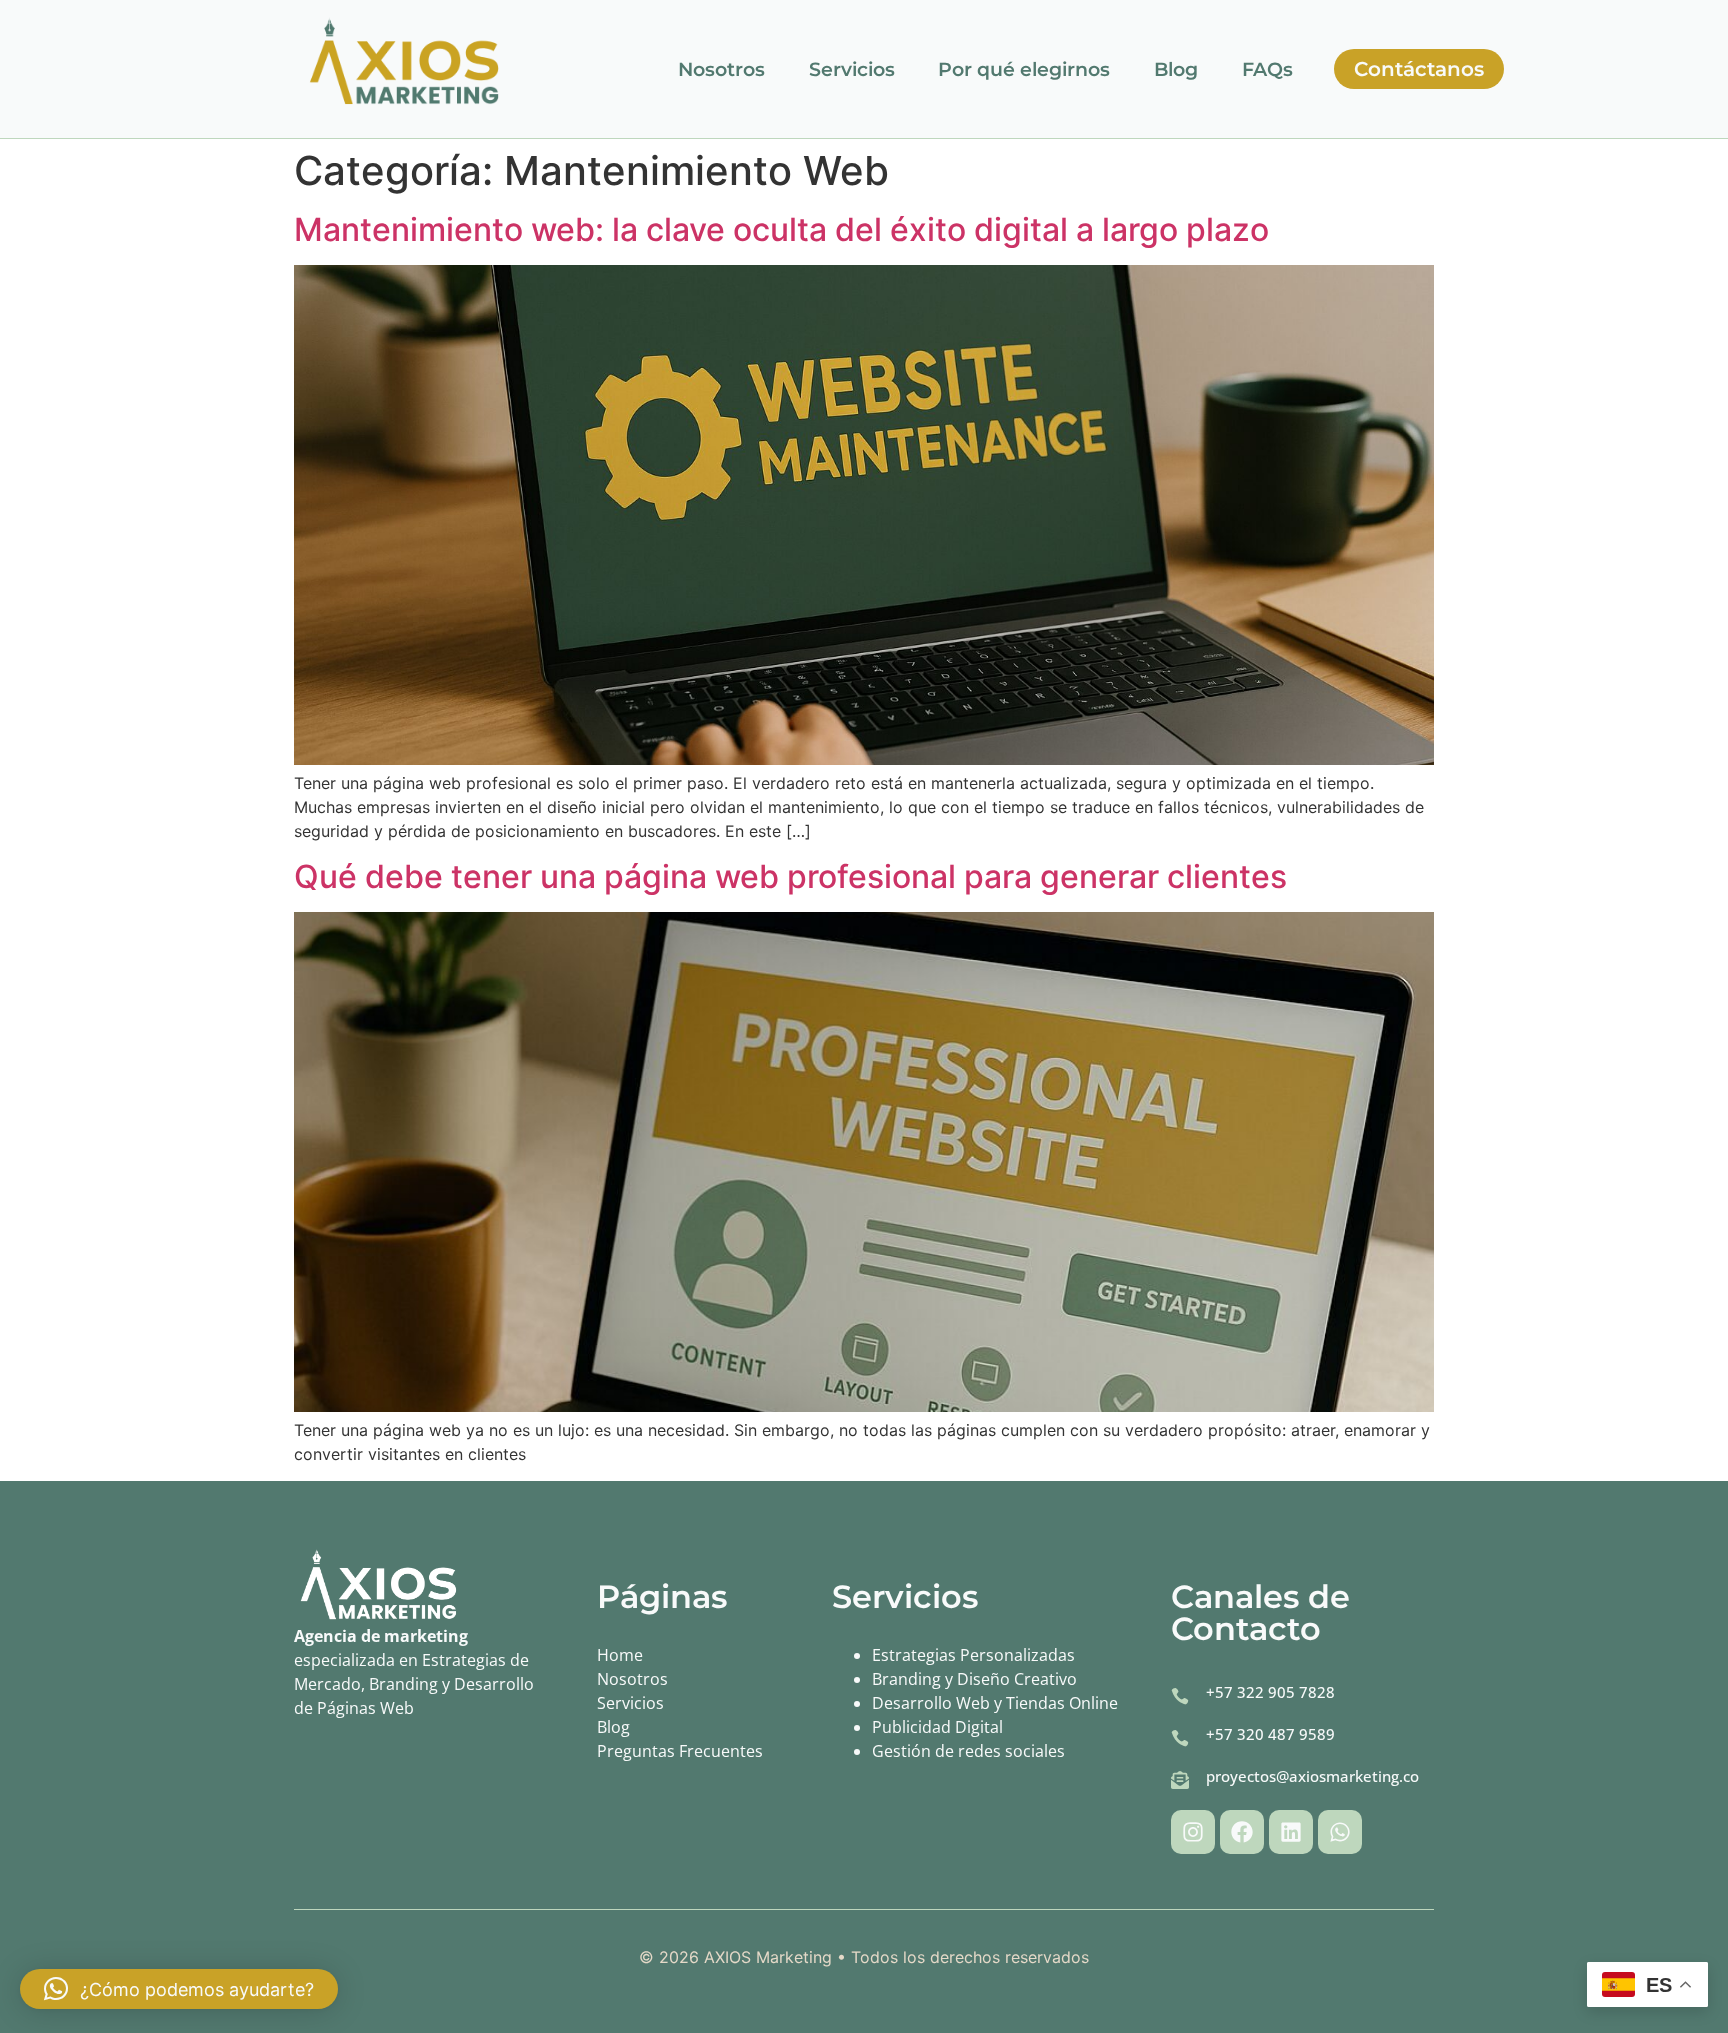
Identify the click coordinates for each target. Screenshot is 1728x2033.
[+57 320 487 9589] (1180, 1738)
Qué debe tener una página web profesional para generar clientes (790, 876)
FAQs (1267, 69)
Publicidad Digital (937, 1727)
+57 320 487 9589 (1270, 1734)
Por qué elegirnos (1024, 69)
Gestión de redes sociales (968, 1751)
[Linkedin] (1291, 1832)
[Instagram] (1193, 1832)
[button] (179, 1989)
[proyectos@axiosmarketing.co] (1180, 1780)
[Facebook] (1242, 1832)
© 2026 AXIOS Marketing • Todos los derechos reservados (864, 1957)
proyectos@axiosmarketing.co (1312, 1776)
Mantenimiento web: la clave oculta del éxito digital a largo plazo (781, 229)
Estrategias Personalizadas (973, 1655)
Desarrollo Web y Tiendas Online (995, 1703)
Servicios (852, 69)
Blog (1176, 69)
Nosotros (721, 69)
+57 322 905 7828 (1270, 1692)
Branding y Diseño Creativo (974, 1679)
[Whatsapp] (1340, 1832)
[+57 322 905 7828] (1180, 1696)
